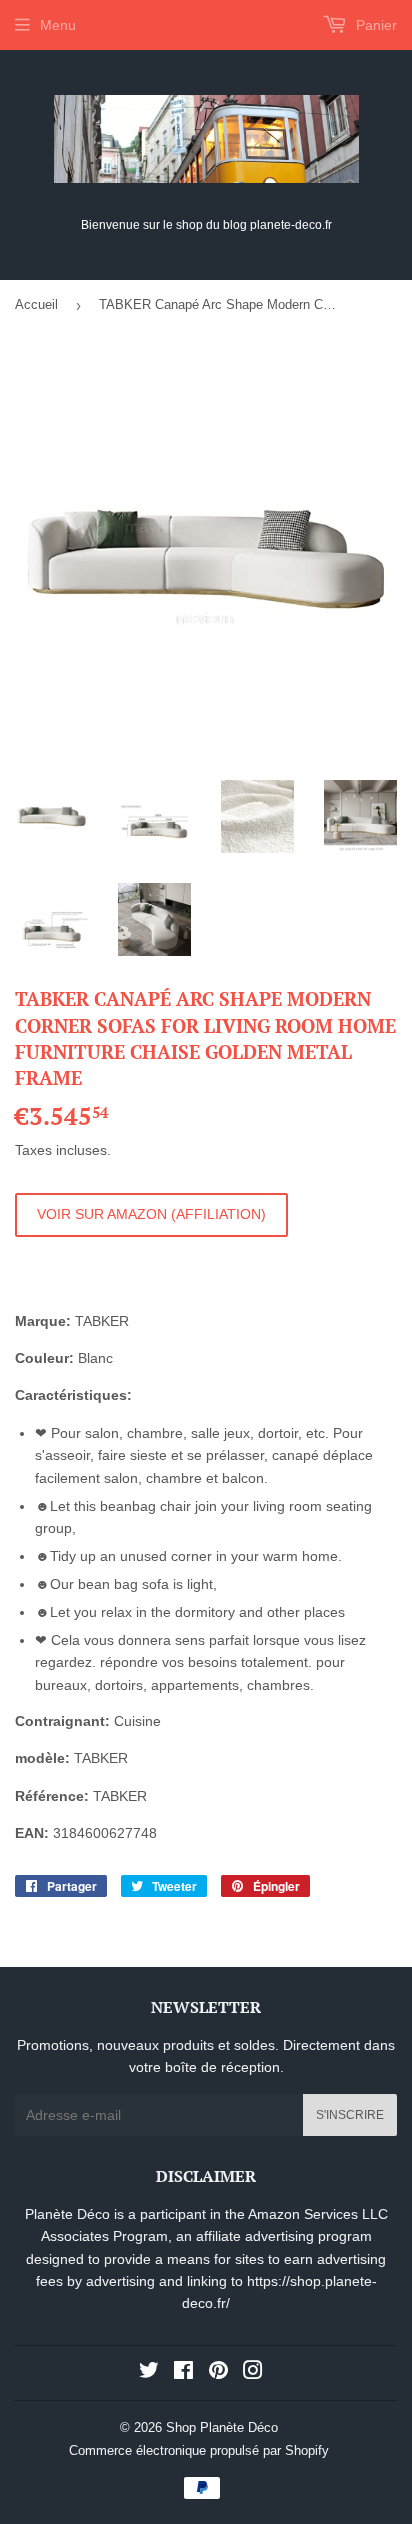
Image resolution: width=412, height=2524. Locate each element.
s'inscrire (350, 2115)
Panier (374, 25)
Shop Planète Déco (222, 2427)
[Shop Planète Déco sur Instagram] (253, 2373)
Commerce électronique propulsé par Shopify (199, 2450)
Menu (58, 25)
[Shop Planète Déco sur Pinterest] (218, 2373)
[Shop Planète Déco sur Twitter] (149, 2373)
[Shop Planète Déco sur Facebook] (183, 2373)
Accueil (36, 304)
